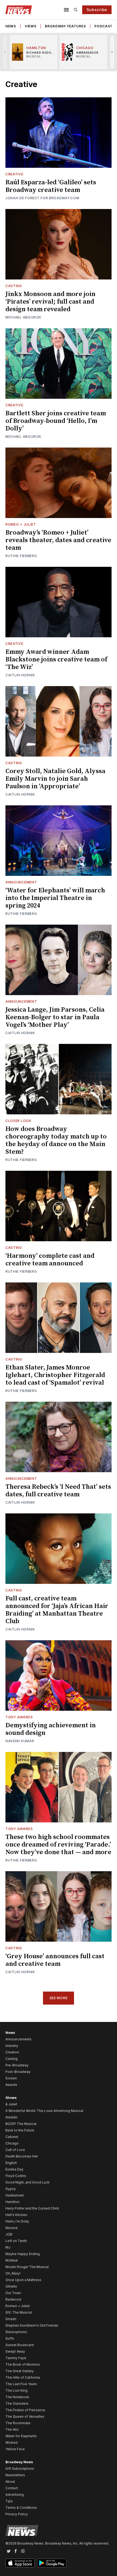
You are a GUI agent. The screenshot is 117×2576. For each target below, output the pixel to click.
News (11, 26)
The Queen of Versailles (25, 2416)
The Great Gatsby (20, 2371)
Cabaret (12, 2137)
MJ (8, 2247)
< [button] (5, 52)
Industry (12, 2046)
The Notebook (17, 2397)
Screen (11, 2078)
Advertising (15, 2495)
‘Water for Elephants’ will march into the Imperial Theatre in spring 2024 (55, 898)
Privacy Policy (17, 2514)
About (10, 2482)
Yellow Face (15, 2449)
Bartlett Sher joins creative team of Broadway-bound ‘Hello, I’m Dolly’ (56, 421)
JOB (9, 2234)
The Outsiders (17, 2403)
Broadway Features (65, 26)
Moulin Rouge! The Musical (27, 2267)
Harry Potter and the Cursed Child (32, 2208)
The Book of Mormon (23, 2364)
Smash (11, 2319)
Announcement (21, 882)
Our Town (13, 2293)
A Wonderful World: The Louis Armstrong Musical (44, 2111)
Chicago (12, 2143)
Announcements (19, 2039)
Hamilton (13, 2202)
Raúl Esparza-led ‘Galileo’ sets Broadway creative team (51, 186)
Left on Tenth (16, 2241)
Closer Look (18, 1121)
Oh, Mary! (13, 2273)
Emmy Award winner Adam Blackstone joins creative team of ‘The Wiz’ (56, 660)
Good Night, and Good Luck (27, 2182)
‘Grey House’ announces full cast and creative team (55, 1960)
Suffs (10, 2338)
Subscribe (97, 10)
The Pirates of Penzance (25, 2410)
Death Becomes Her (22, 2156)
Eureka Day (14, 2169)
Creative (14, 174)
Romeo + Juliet (21, 524)
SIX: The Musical (19, 2312)
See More (59, 1998)
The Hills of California (23, 2377)
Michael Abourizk (23, 317)
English (11, 2163)
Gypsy (11, 2189)
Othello (11, 2286)
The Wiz (12, 2429)
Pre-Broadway (17, 2065)
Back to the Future (20, 2130)
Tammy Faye (16, 2358)
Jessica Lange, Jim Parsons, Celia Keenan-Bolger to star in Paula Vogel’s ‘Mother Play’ (55, 1017)
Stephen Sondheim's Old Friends (32, 2325)
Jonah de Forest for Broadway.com (42, 198)
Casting (14, 286)
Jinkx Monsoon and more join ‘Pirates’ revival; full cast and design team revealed (50, 302)
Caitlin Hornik (20, 675)
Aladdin (11, 2117)
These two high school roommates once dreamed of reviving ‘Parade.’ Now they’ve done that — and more (58, 1845)
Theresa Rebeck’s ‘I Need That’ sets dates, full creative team (58, 1491)
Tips (9, 2501)
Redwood (13, 2299)
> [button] (112, 52)
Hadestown (15, 2195)
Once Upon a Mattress (23, 2280)
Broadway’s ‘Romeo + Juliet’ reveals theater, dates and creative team (58, 540)
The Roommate (18, 2423)
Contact (12, 2488)
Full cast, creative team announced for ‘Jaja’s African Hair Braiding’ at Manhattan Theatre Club (57, 1610)
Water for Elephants (21, 2436)
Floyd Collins (16, 2176)
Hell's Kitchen (16, 2215)
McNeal (12, 2260)
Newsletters (15, 2475)
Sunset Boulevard (20, 2345)
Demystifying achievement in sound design (51, 1729)
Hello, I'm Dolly (17, 2221)
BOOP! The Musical (21, 2124)
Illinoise (12, 2228)
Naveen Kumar (20, 1741)
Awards (11, 2085)
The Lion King (16, 2390)
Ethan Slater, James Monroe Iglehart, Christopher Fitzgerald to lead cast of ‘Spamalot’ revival (55, 1375)
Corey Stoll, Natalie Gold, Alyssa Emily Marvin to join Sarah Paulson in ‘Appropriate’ (55, 779)
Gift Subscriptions (20, 2469)
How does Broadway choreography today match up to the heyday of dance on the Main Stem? (56, 1140)
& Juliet (11, 2104)
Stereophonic (16, 2332)
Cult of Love (15, 2150)
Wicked (12, 2442)
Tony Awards (19, 1717)
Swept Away (15, 2351)
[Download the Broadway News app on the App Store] (20, 2563)
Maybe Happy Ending (23, 2254)
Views (31, 26)
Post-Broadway (18, 2072)
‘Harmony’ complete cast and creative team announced (50, 1260)
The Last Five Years (21, 2384)
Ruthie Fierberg (21, 556)
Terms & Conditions (21, 2508)
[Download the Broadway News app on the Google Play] (52, 2563)
